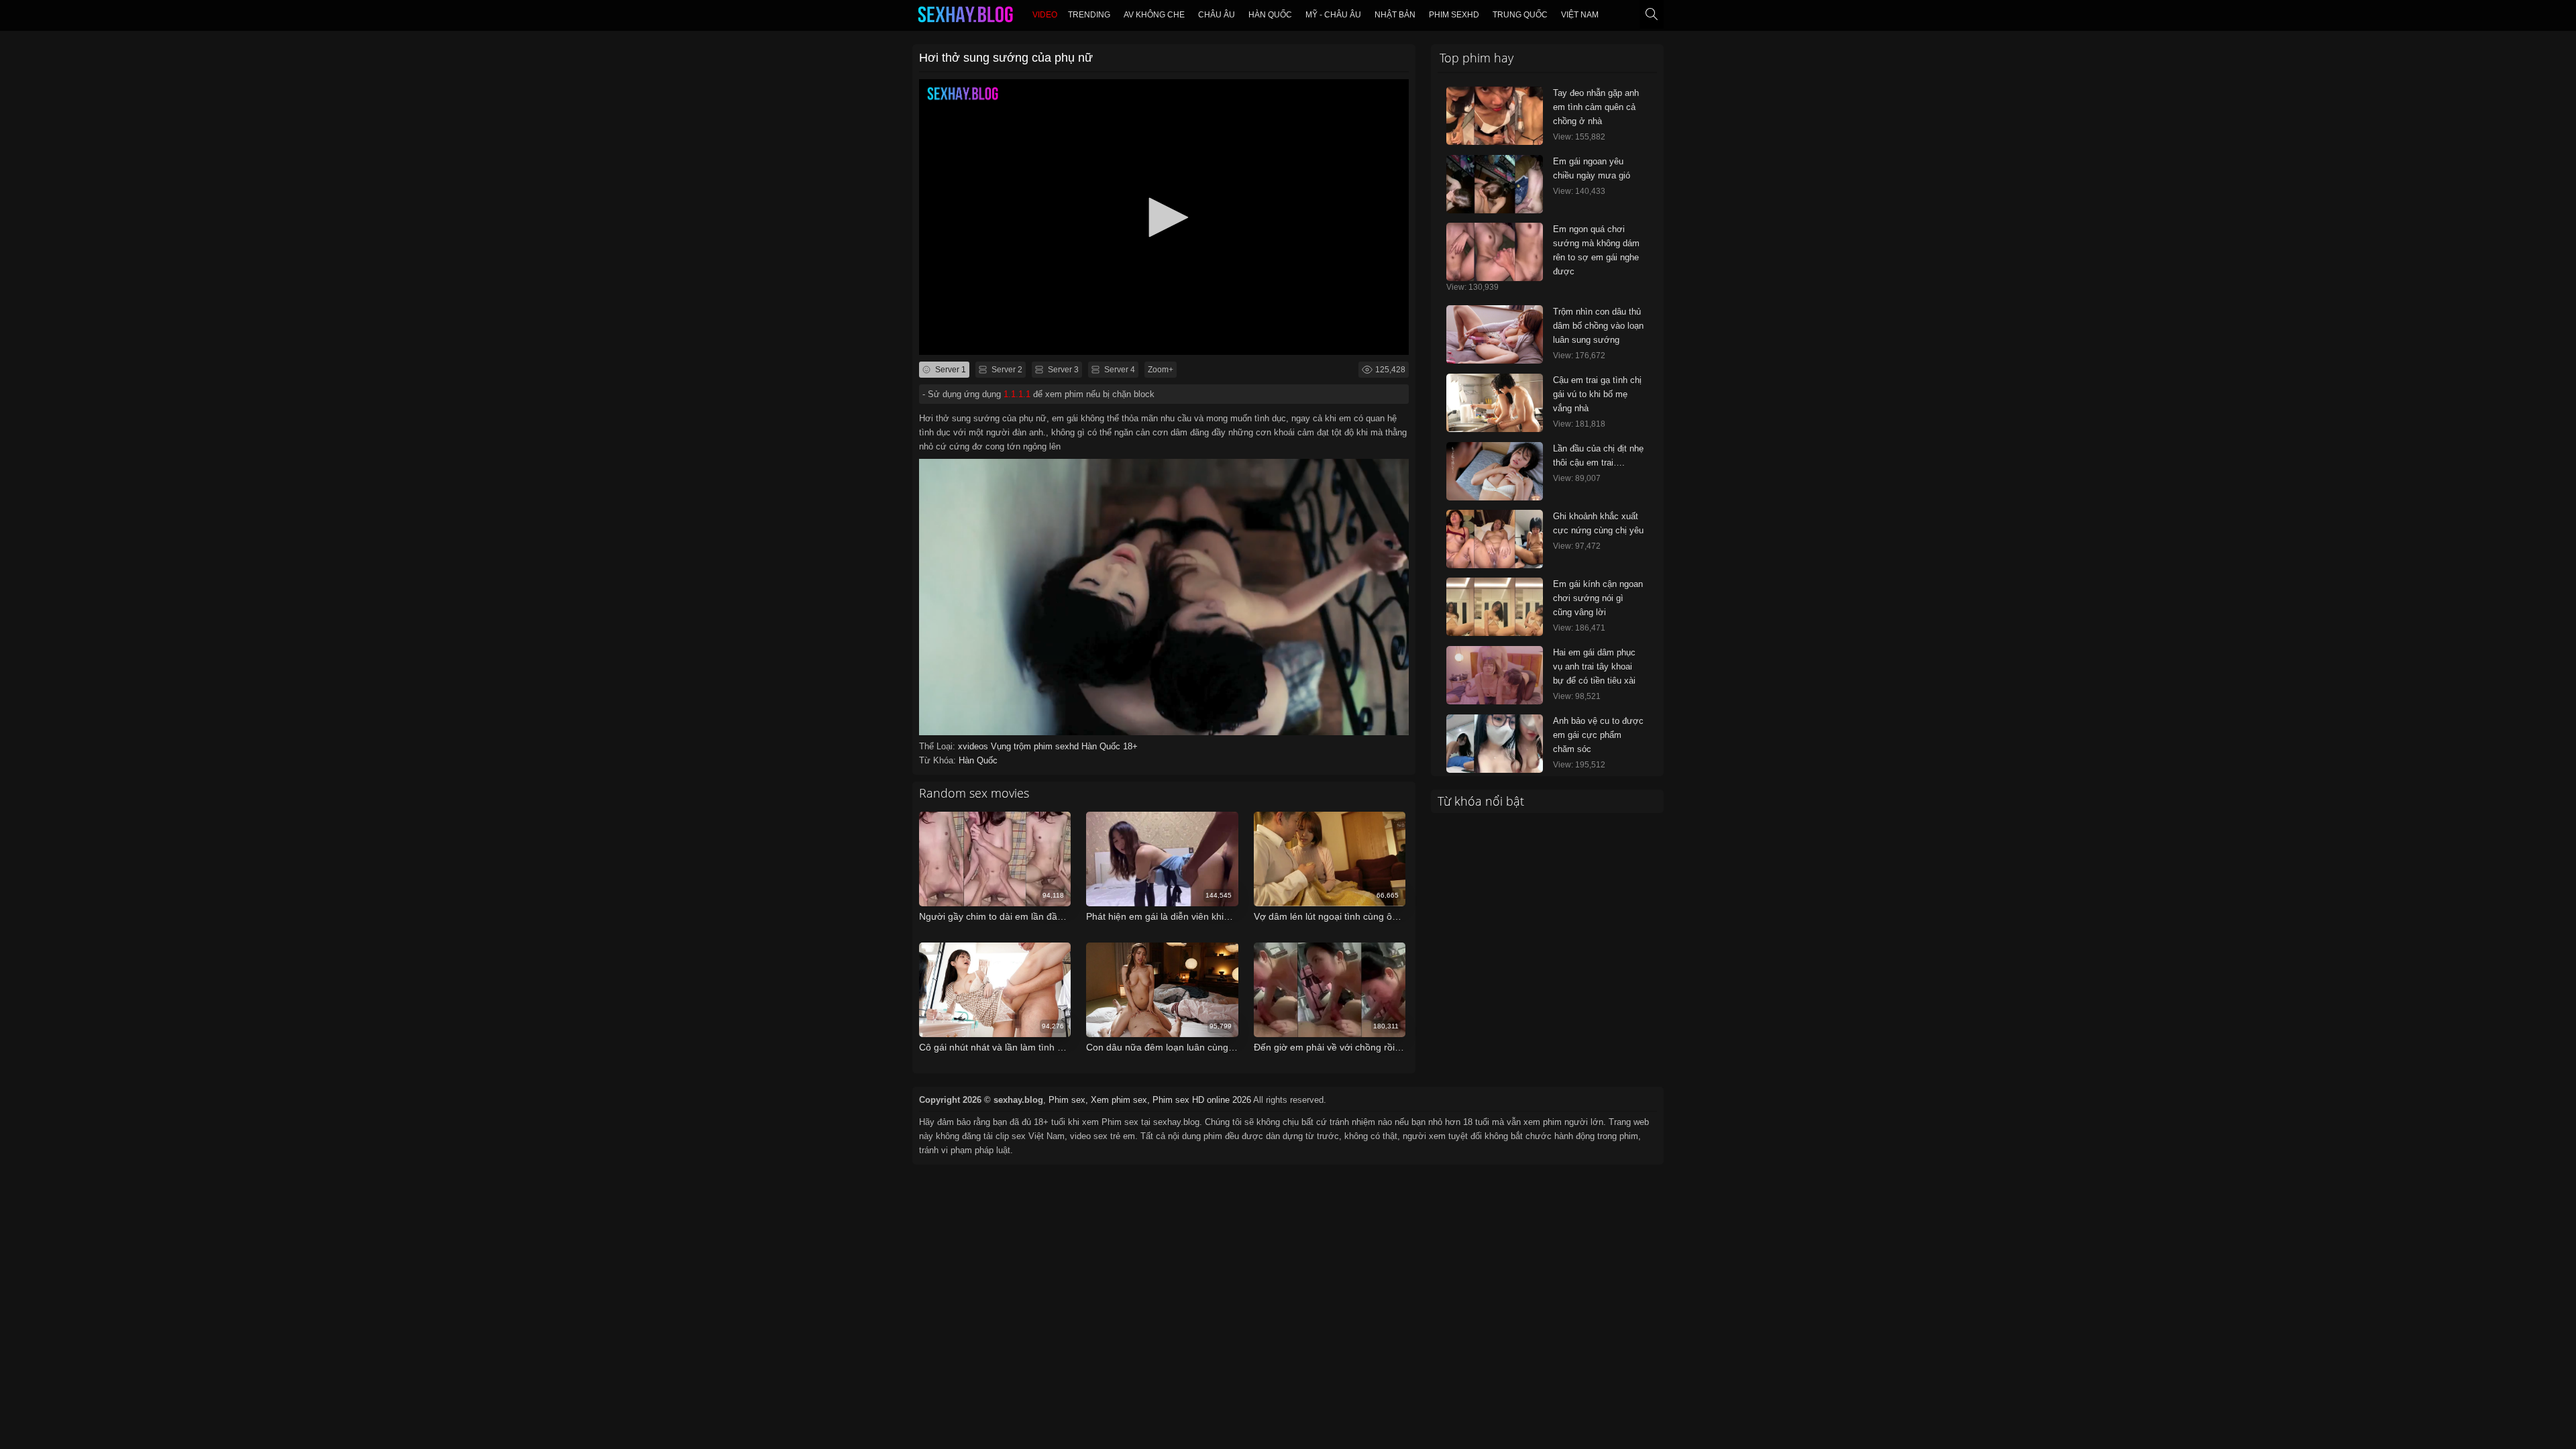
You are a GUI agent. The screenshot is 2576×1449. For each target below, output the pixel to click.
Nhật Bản (1395, 15)
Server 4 (1119, 370)
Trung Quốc (1520, 15)
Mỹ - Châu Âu (1333, 15)
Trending (1089, 15)
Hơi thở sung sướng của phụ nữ (1006, 58)
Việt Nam (1580, 15)
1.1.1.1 (1017, 394)
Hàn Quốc (1270, 15)
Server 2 (1006, 370)
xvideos (974, 746)
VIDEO (1045, 15)
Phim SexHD (1454, 15)
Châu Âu (1217, 15)
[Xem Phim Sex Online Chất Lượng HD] (965, 17)
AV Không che (1154, 15)
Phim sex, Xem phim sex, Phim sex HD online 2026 (1150, 1100)
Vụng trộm (1012, 746)
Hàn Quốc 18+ (1110, 746)
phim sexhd (1058, 746)
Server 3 (1062, 370)
